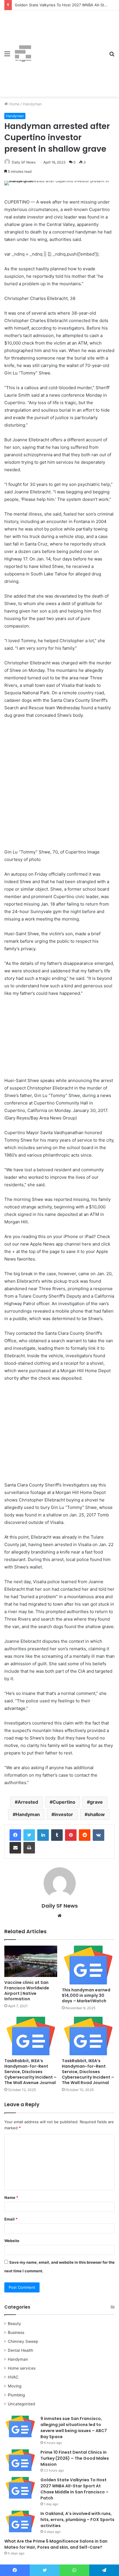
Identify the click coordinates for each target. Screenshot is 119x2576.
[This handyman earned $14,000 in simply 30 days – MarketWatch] (88, 1965)
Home (14, 104)
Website (12, 2241)
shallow (96, 1814)
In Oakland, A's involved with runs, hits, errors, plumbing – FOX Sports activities (77, 2520)
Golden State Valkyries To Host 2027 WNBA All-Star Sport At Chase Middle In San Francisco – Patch (75, 2489)
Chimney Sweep (23, 2341)
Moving (15, 2386)
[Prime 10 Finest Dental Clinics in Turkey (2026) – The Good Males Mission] (20, 2460)
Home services (22, 2368)
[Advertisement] (68, 49)
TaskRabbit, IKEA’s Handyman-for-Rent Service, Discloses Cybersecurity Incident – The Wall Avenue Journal (30, 2072)
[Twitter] (29, 1835)
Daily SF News (24, 162)
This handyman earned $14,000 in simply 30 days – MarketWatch (86, 1995)
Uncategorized (21, 2404)
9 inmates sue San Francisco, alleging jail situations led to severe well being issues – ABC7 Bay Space (74, 2428)
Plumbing (16, 2395)
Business (16, 2332)
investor (64, 1814)
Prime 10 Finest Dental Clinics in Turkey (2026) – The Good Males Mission (75, 2458)
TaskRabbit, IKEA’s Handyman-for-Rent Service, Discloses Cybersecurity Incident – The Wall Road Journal (88, 2072)
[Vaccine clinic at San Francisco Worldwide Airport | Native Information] (31, 1961)
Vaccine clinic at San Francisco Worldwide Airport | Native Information (27, 1991)
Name (11, 2197)
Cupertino (64, 1802)
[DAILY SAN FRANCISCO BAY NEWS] (23, 54)
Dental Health (21, 2350)
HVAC (13, 2377)
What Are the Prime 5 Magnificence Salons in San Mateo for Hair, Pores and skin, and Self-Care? (56, 2544)
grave (96, 1802)
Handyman (32, 104)
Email (11, 2219)
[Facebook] (15, 1835)
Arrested (28, 1802)
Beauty (14, 2324)
